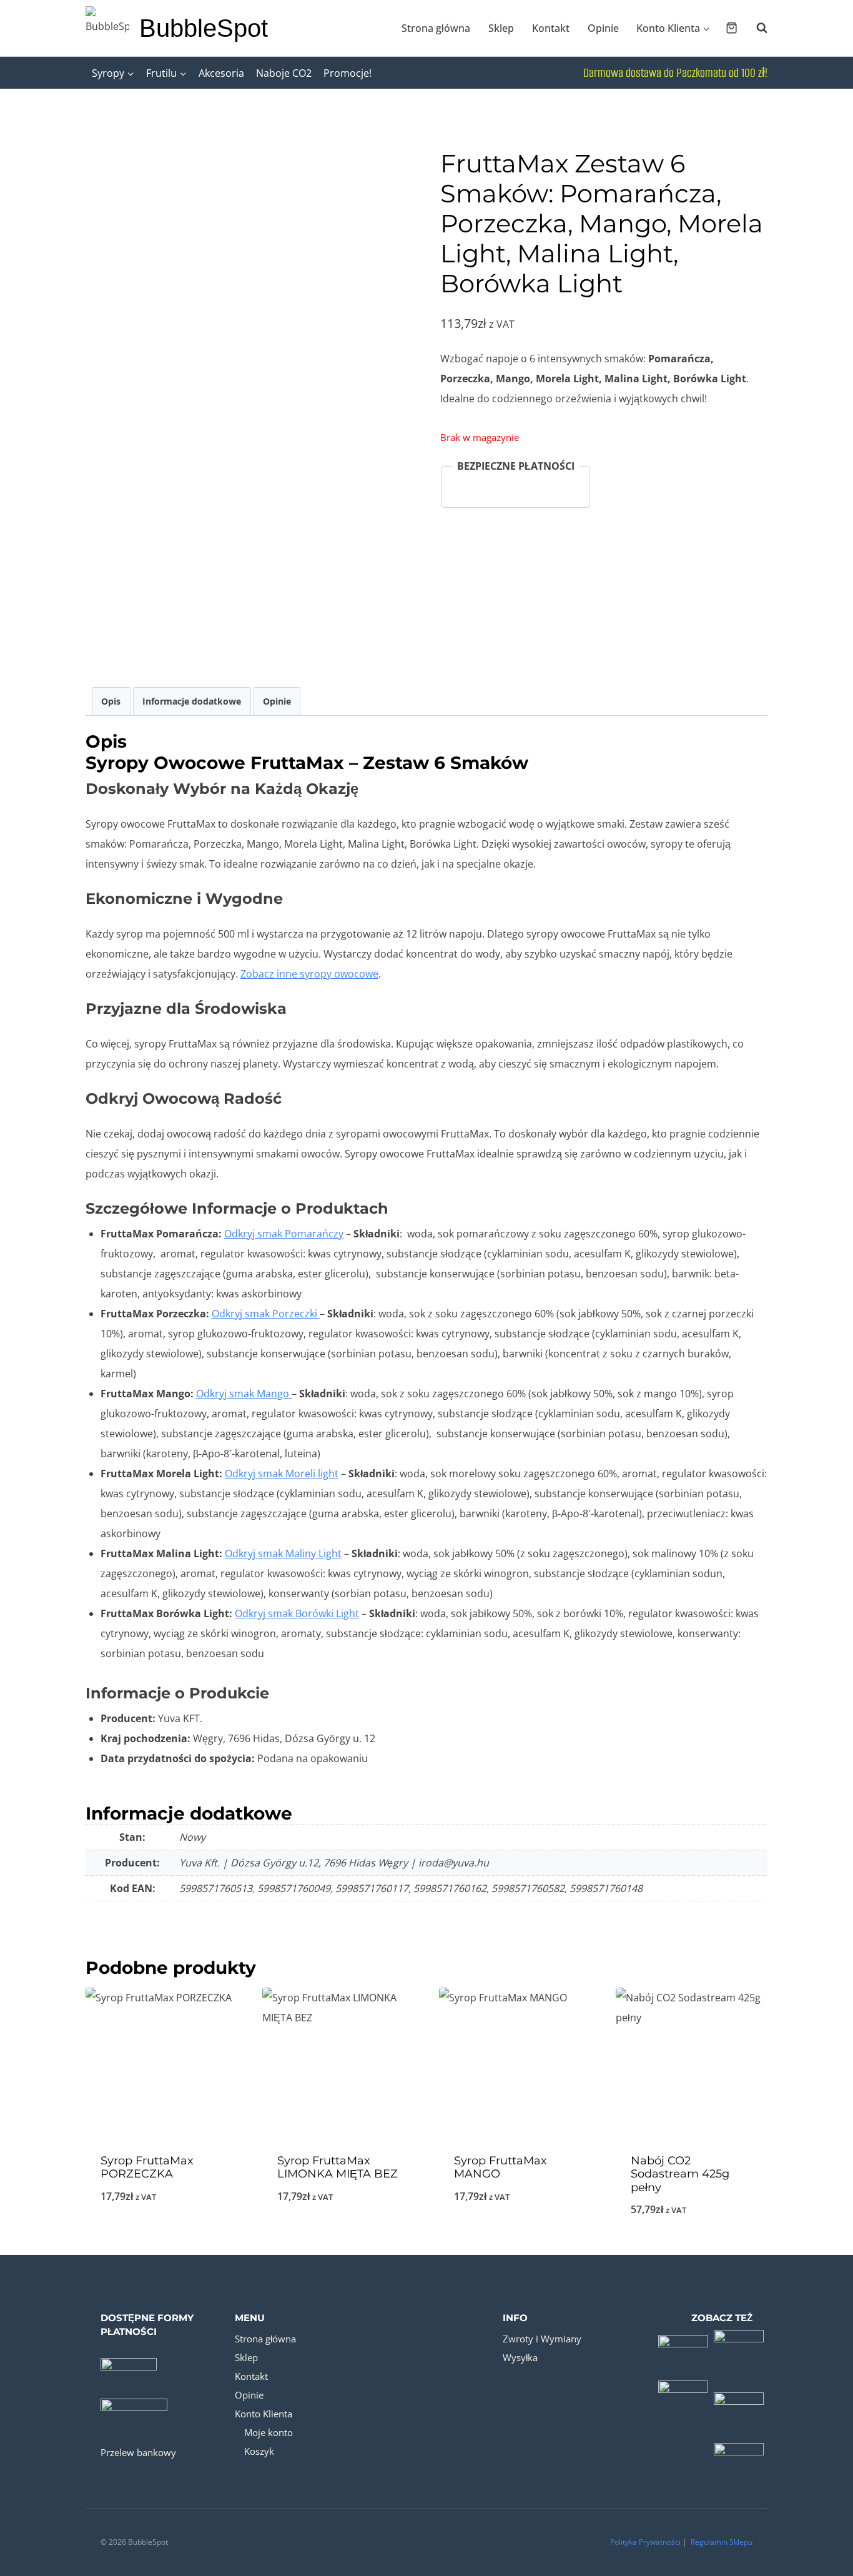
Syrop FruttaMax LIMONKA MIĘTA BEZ (338, 2167)
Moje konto (269, 2432)
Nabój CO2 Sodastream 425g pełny (680, 2174)
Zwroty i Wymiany (542, 2339)
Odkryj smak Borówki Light (297, 1613)
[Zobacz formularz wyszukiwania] (756, 28)
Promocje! (348, 73)
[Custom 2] (739, 2344)
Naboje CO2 (284, 73)
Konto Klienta (264, 2414)
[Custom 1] (683, 2344)
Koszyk (259, 2451)
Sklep (501, 28)
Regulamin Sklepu (722, 2542)
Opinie (603, 28)
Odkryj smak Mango (244, 1394)
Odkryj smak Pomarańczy (284, 1234)
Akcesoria (221, 73)
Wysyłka (520, 2357)
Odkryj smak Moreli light (282, 1474)
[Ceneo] (739, 2399)
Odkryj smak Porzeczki (266, 1314)
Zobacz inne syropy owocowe (309, 974)
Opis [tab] (111, 701)
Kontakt (551, 28)
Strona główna (436, 28)
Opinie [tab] (277, 701)
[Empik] (683, 2399)
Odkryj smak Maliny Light (283, 1553)
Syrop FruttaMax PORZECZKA (147, 2167)
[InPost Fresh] (739, 2455)
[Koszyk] (732, 28)
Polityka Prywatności (645, 2542)
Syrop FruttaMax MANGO (500, 2167)
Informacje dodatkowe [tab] (192, 701)
